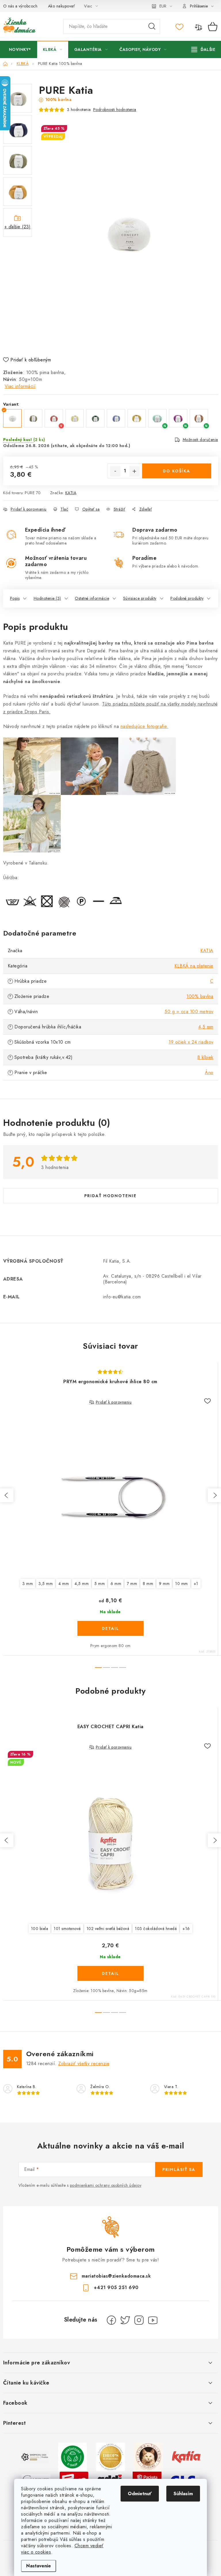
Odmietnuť (140, 2494)
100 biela (40, 1929)
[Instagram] (139, 2320)
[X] (125, 2320)
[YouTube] (153, 2320)
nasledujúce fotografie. (145, 726)
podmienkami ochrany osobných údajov (106, 2185)
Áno (209, 1073)
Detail (110, 1628)
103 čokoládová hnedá (156, 1929)
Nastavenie (39, 2566)
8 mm (148, 1584)
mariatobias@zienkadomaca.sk (116, 2276)
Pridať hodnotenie (110, 1196)
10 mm (182, 1584)
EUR (163, 6)
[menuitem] (20, 49)
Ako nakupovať (62, 6)
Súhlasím (183, 2494)
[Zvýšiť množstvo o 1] (134, 471)
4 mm (64, 1584)
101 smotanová (67, 1929)
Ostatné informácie (92, 598)
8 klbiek (205, 1057)
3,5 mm (46, 1584)
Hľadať (152, 26)
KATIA (71, 493)
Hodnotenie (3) (47, 598)
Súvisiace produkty (140, 598)
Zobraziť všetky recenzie (84, 2064)
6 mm (116, 1584)
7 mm (132, 1584)
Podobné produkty (187, 598)
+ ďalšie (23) (18, 227)
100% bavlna (200, 996)
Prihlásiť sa (179, 2169)
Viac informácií (20, 386)
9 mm (164, 1584)
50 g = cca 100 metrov (189, 1012)
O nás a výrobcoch (20, 6)
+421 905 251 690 (116, 2287)
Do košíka (177, 471)
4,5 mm (206, 1027)
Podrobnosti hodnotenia (115, 110)
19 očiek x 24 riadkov (191, 1042)
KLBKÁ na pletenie (194, 966)
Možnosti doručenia (200, 440)
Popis (15, 598)
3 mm (28, 1584)
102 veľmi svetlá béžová (108, 1929)
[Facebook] (111, 2320)
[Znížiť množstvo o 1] (115, 471)
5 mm (100, 1584)
